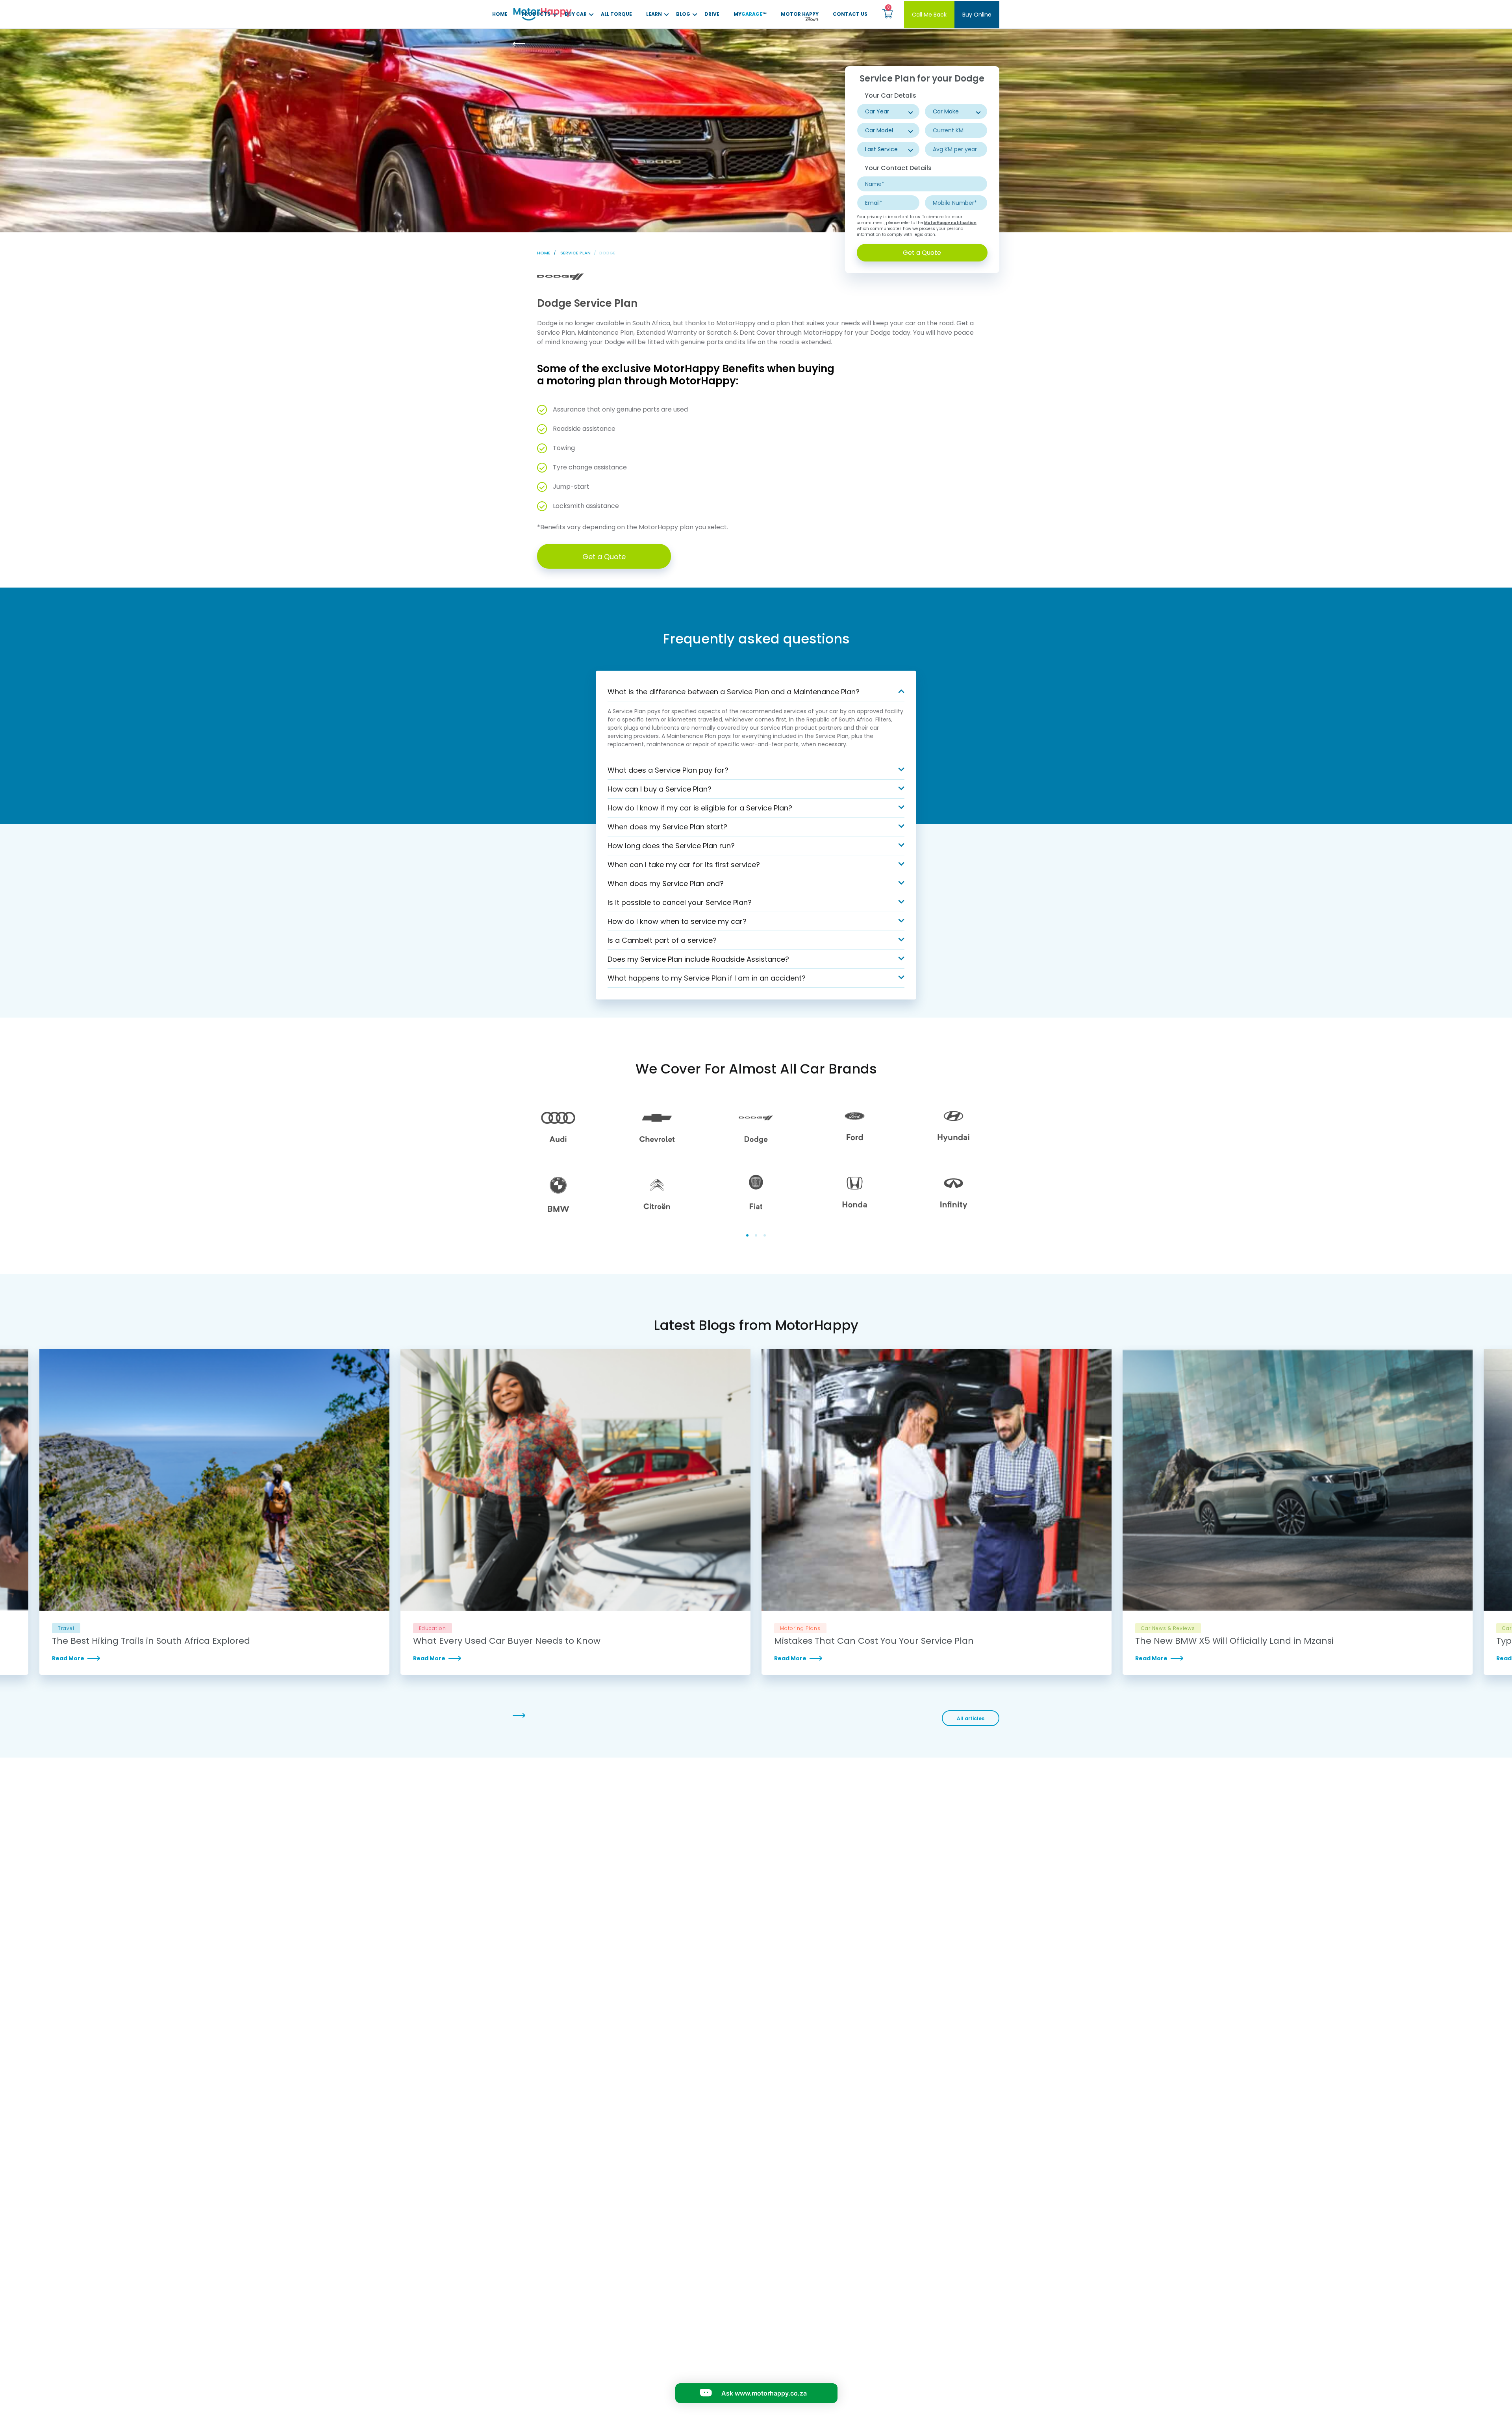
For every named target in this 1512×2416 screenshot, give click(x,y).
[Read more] (214, 1658)
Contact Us (850, 14)
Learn (654, 14)
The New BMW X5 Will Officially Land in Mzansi (1234, 1641)
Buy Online (977, 15)
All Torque (616, 14)
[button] (887, 14)
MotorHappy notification (950, 223)
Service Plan (575, 253)
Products (536, 14)
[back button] (526, 44)
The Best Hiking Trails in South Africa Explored (151, 1641)
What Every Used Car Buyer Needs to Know (507, 1641)
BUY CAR (576, 14)
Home (500, 14)
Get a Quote (922, 253)
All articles (971, 1718)
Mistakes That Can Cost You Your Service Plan (874, 1641)
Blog (683, 14)
